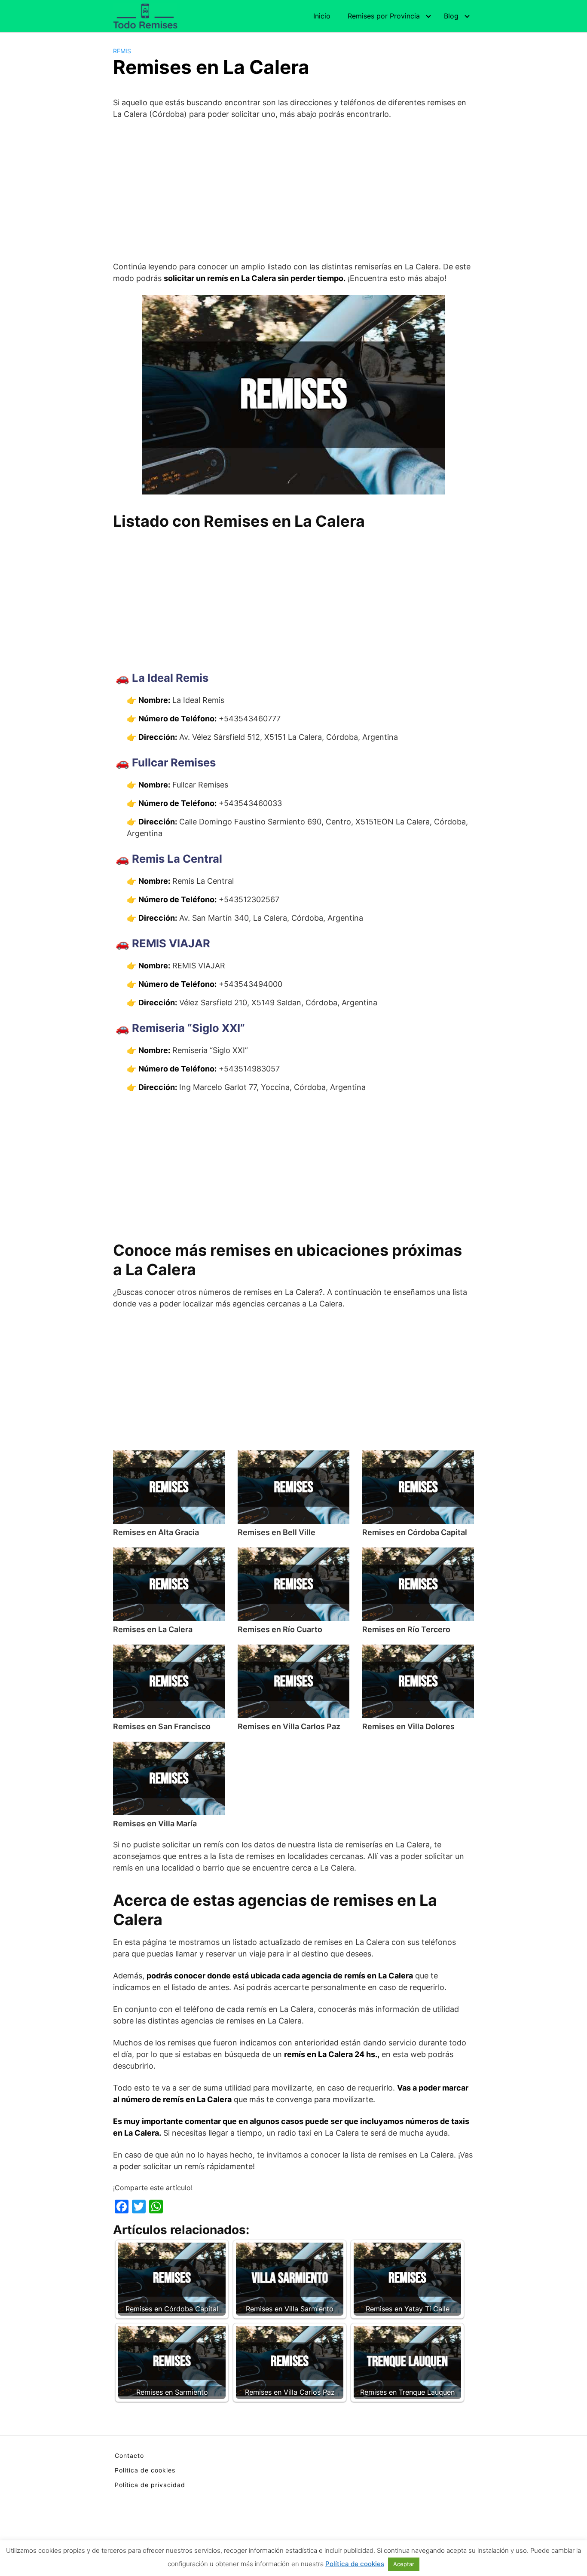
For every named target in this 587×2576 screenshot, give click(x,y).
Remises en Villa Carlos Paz (289, 1726)
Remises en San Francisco (162, 1726)
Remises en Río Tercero (406, 1629)
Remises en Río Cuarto (280, 1629)
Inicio (322, 16)
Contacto (129, 2455)
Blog (451, 16)
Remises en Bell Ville (277, 1532)
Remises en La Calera (153, 1629)
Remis (122, 51)
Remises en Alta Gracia (156, 1532)
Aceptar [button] (404, 2564)
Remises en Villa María (155, 1824)
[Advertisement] (293, 190)
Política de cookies (145, 2470)
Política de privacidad (150, 2485)
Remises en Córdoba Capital (415, 1532)
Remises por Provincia (384, 16)
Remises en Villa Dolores (408, 1726)
